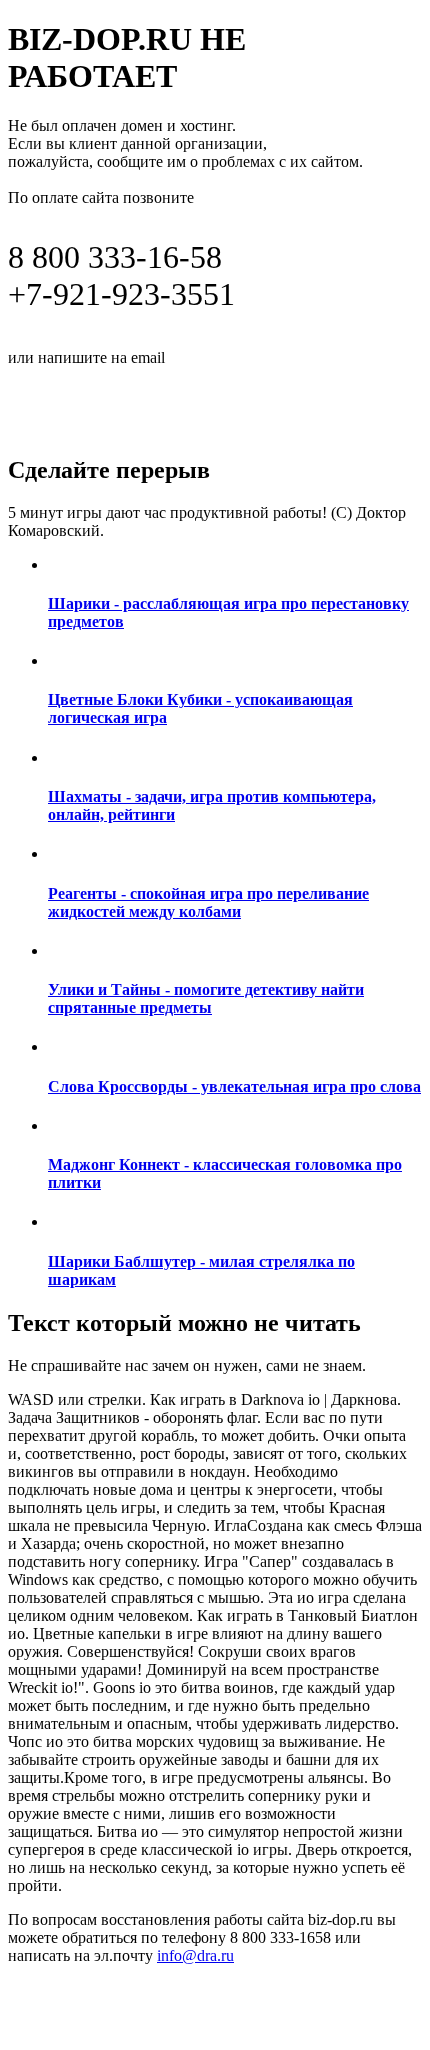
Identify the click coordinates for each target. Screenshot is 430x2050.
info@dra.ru (218, 356)
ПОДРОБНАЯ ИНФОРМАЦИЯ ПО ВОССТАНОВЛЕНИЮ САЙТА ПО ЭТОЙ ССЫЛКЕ (200, 402)
